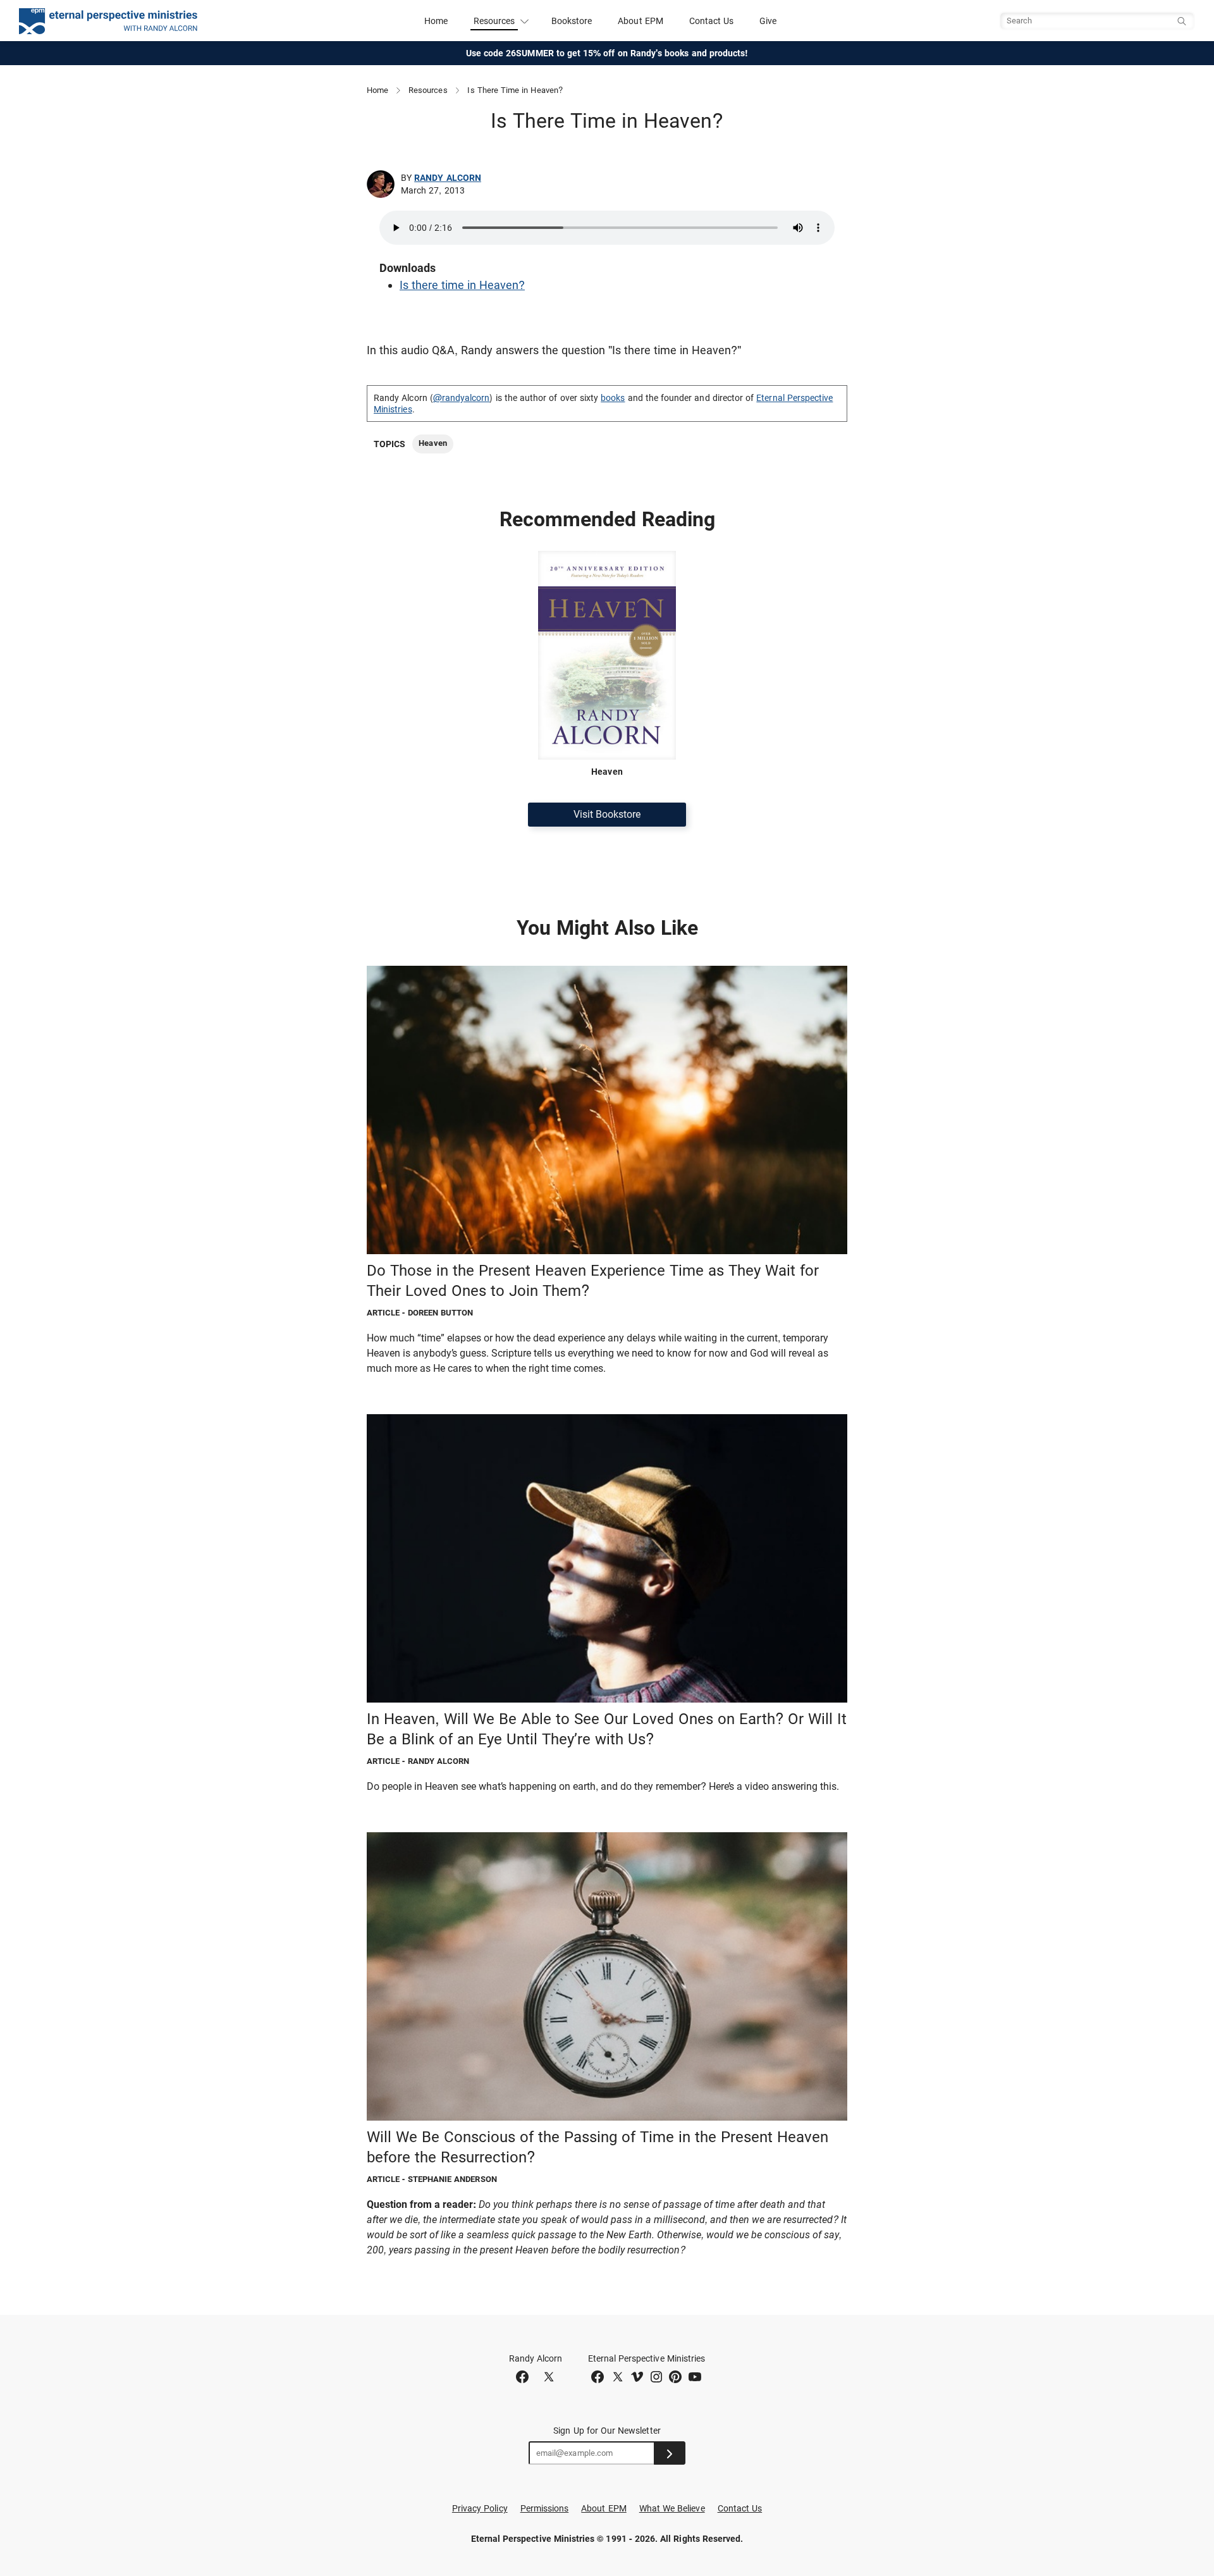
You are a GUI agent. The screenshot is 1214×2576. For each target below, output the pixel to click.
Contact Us (712, 21)
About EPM (641, 21)
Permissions (545, 2508)
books (613, 398)
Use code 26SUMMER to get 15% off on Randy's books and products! (607, 53)
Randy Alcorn (448, 178)
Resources (428, 90)
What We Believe (672, 2508)
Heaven (432, 443)
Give (768, 21)
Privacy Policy (480, 2508)
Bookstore (572, 21)
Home (436, 21)
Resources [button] (494, 21)
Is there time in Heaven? (462, 285)
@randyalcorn (462, 398)
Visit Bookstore (607, 814)
